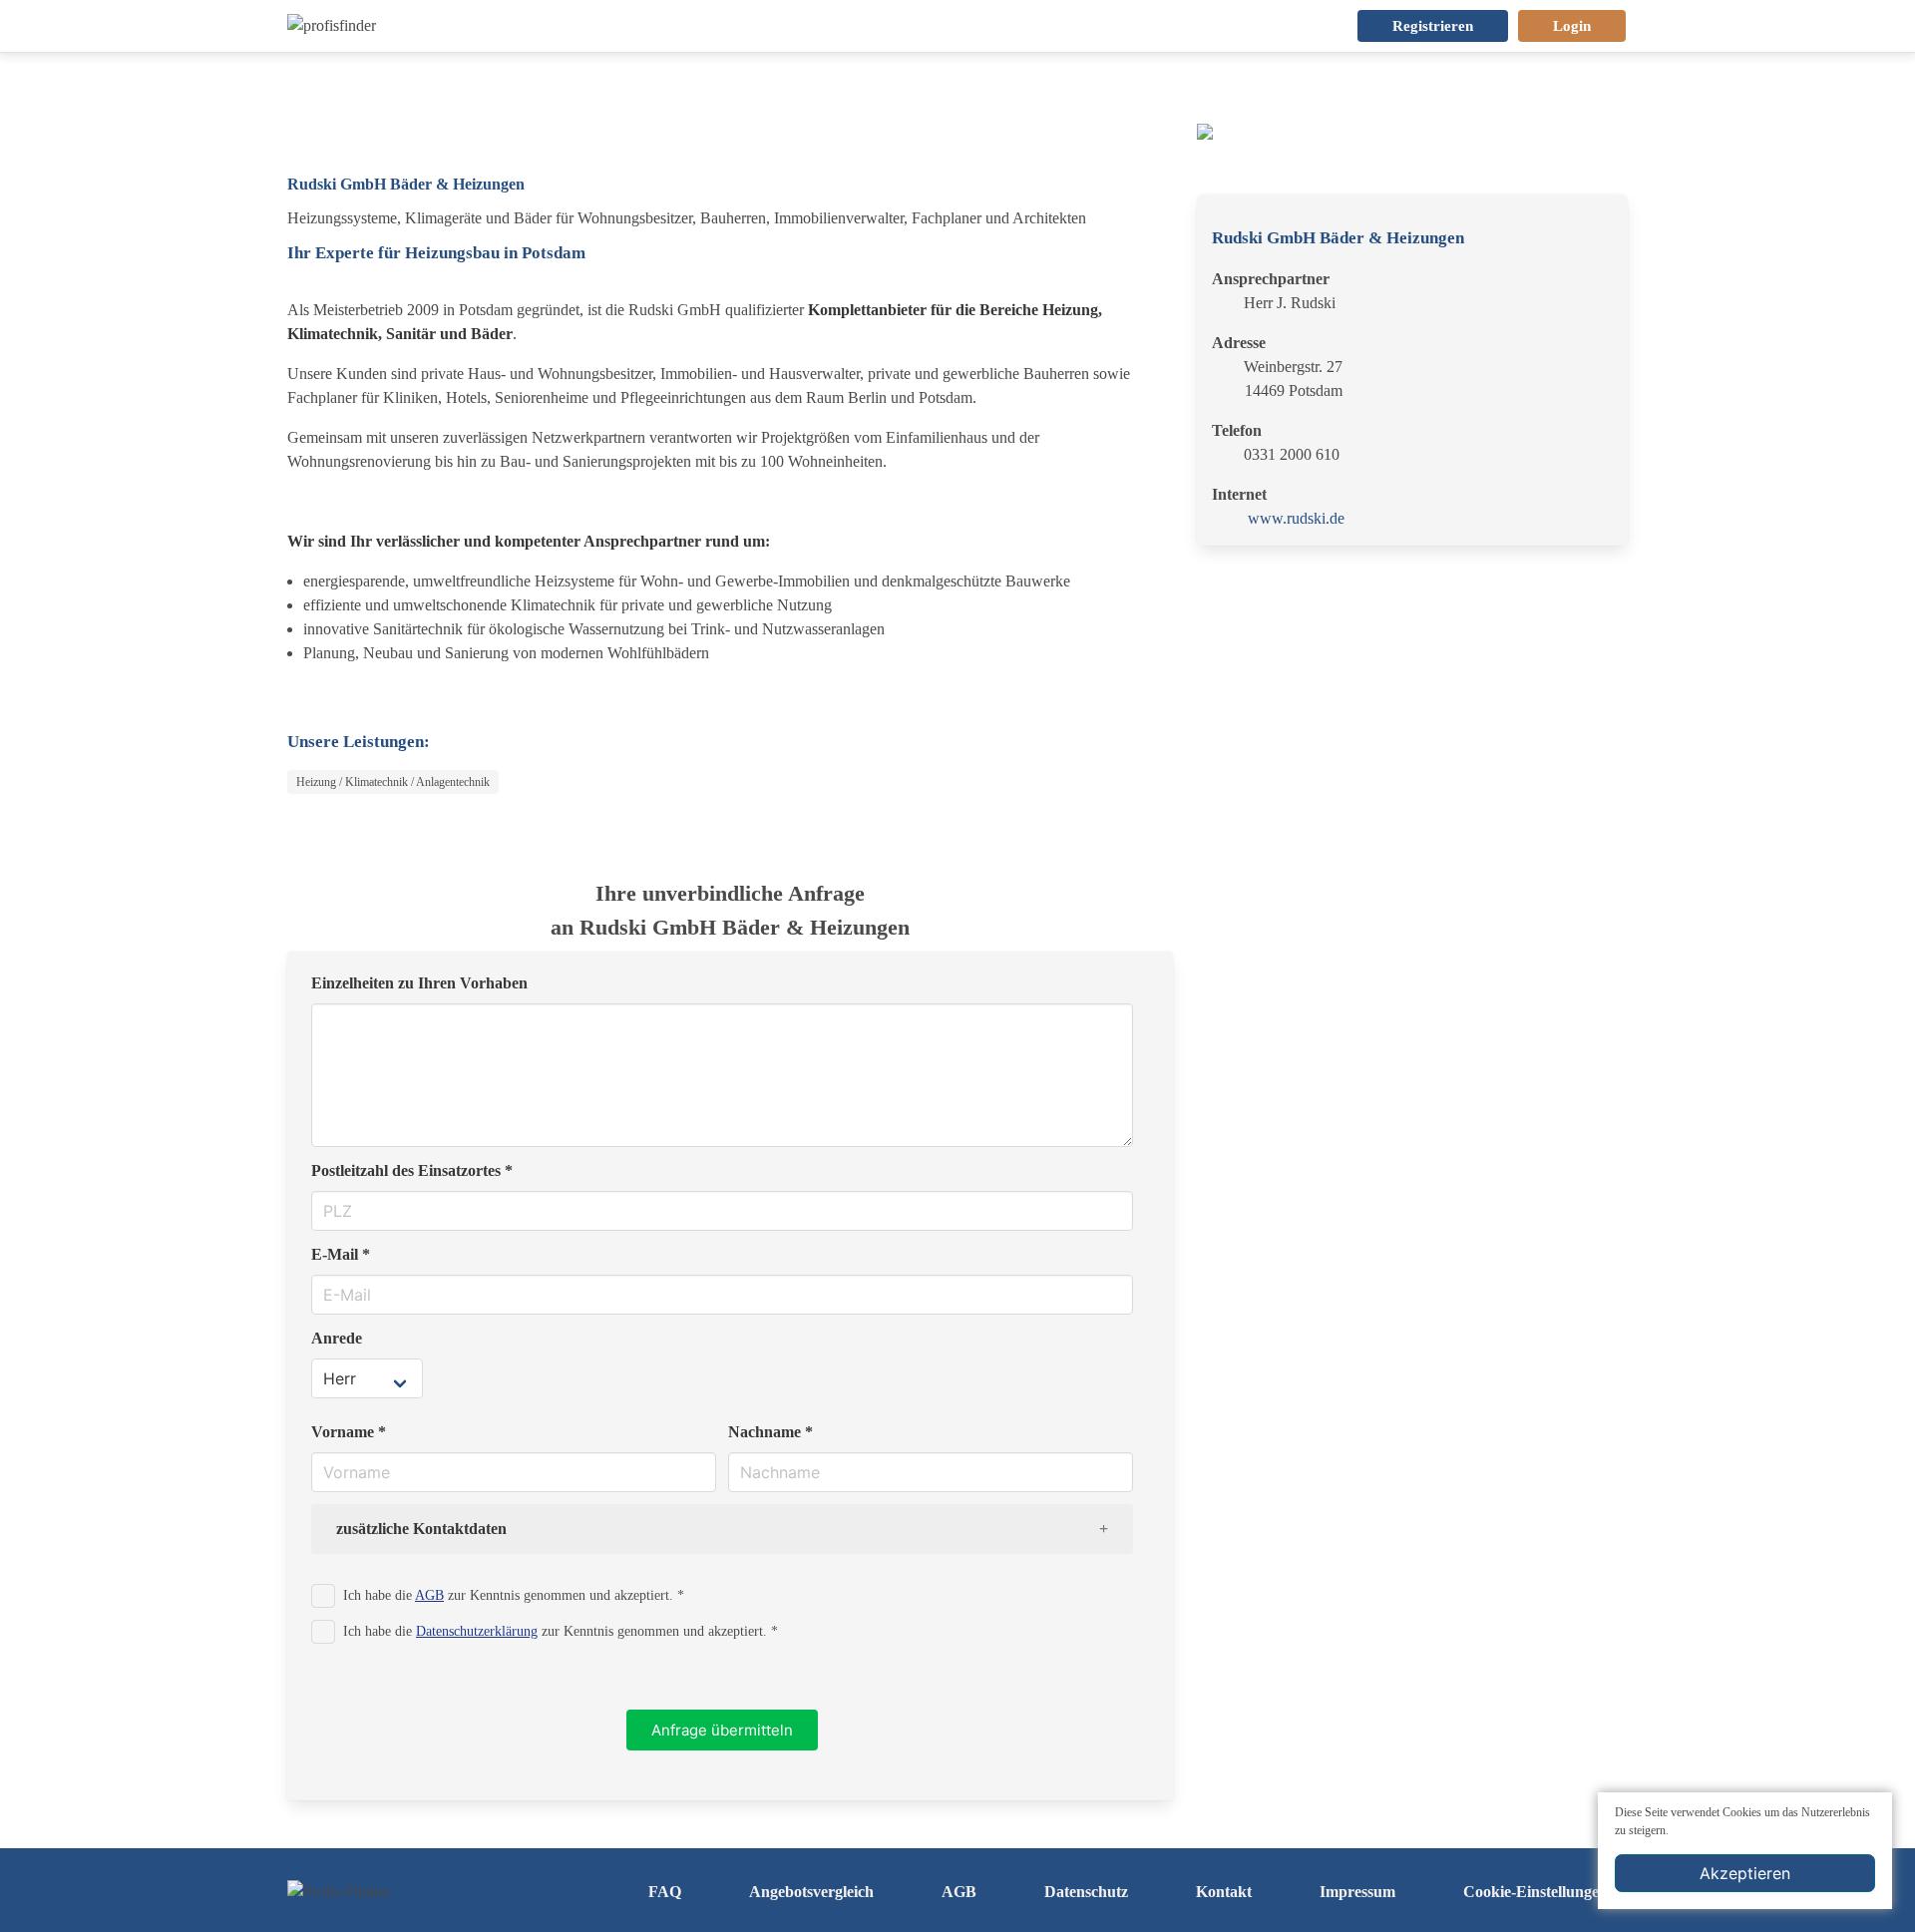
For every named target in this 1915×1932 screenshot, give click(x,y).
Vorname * (349, 1432)
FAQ (665, 1892)
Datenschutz (1086, 1892)
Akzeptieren (1745, 1873)
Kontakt (1224, 1892)
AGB (429, 1595)
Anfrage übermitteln (722, 1730)
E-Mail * (341, 1254)
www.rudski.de (1296, 518)
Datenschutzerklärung (477, 1631)
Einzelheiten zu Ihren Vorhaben (419, 983)
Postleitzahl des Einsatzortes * (412, 1170)
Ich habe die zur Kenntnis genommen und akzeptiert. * (514, 1595)
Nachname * (770, 1432)
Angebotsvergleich (811, 1892)
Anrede (337, 1338)
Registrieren (1433, 26)
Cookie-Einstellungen (1535, 1892)
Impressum (1357, 1892)
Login (1572, 26)
